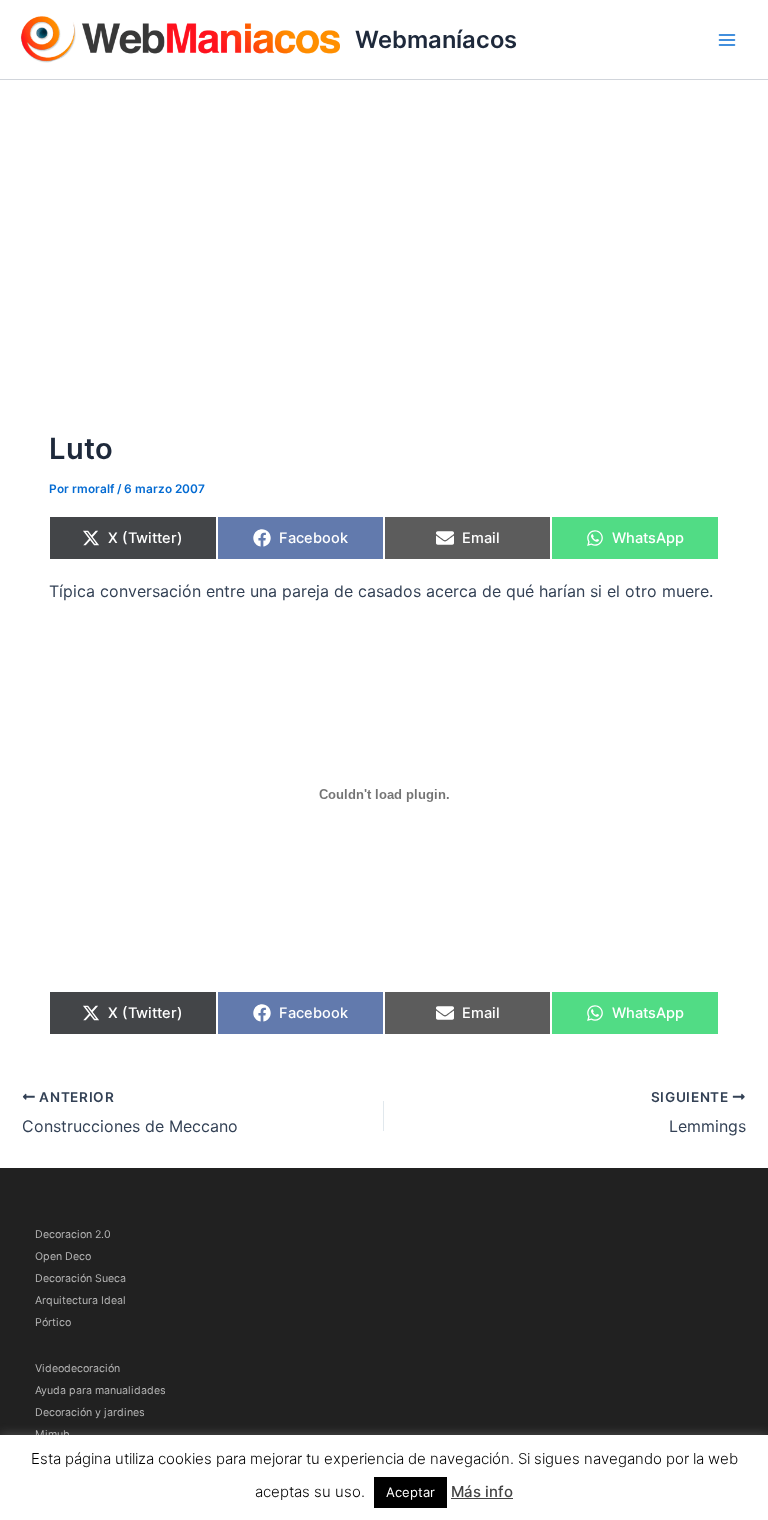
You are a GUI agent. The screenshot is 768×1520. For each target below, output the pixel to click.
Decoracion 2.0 (73, 1234)
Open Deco (63, 1256)
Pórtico (53, 1322)
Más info (482, 1491)
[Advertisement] (384, 230)
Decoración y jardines (90, 1412)
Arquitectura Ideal (80, 1300)
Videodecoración (77, 1368)
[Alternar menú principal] (727, 40)
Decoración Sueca (80, 1278)
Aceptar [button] (410, 1492)
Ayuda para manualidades (100, 1390)
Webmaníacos (436, 39)
